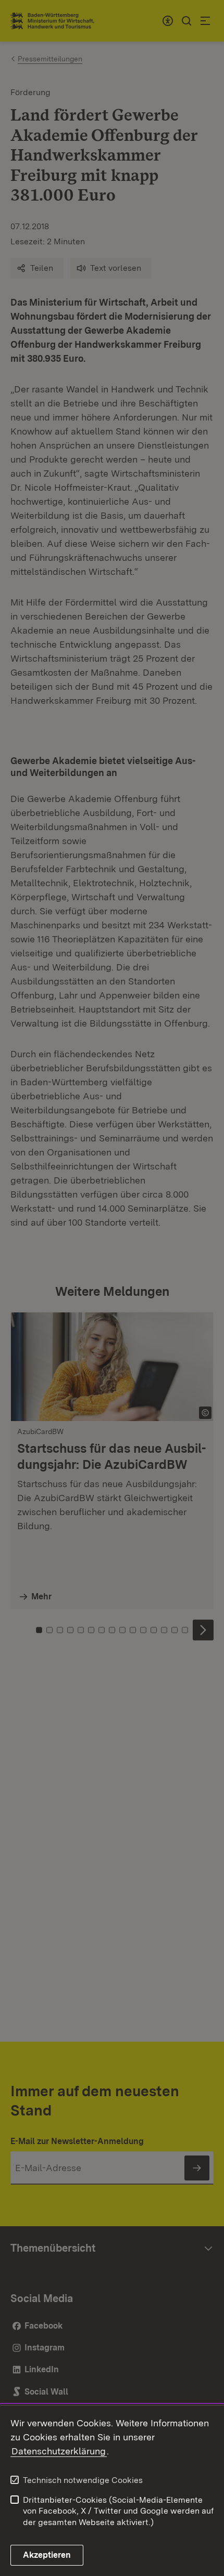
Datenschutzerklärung (59, 2451)
